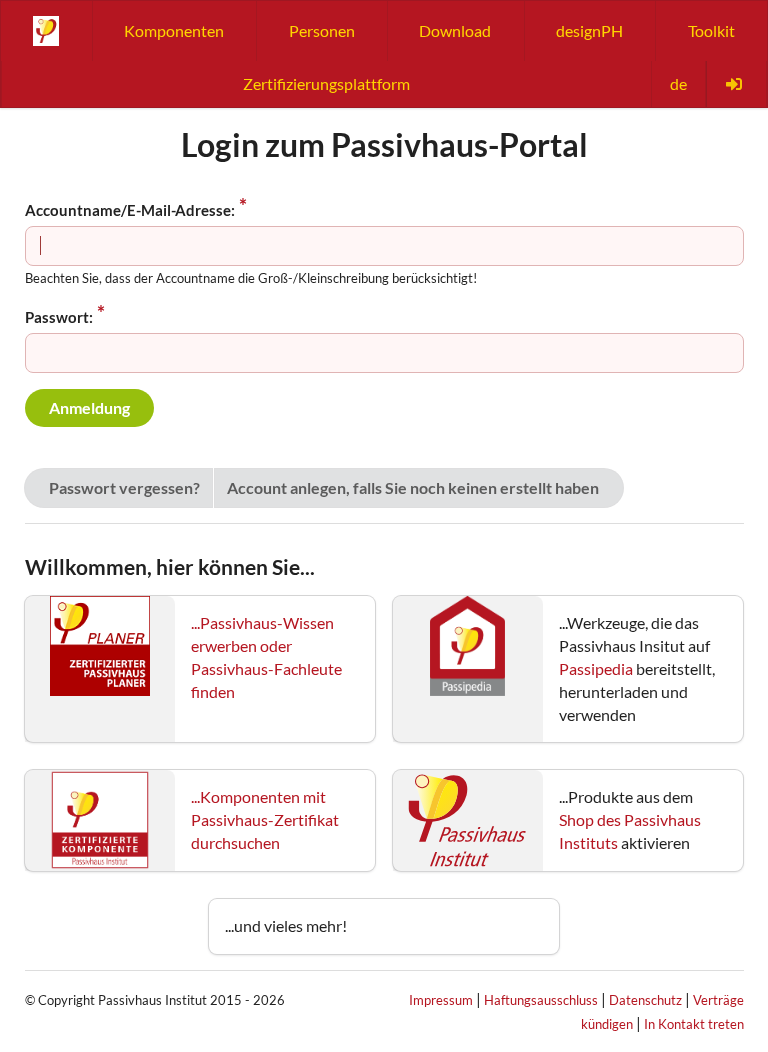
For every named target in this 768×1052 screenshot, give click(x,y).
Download (455, 30)
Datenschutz (645, 1000)
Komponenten (174, 30)
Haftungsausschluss (541, 1000)
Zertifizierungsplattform (326, 83)
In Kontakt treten (694, 1024)
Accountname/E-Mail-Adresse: (130, 210)
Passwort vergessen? (124, 487)
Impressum (441, 1000)
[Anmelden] (736, 84)
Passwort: (59, 317)
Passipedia (596, 668)
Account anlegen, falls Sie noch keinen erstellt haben (413, 487)
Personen (322, 30)
